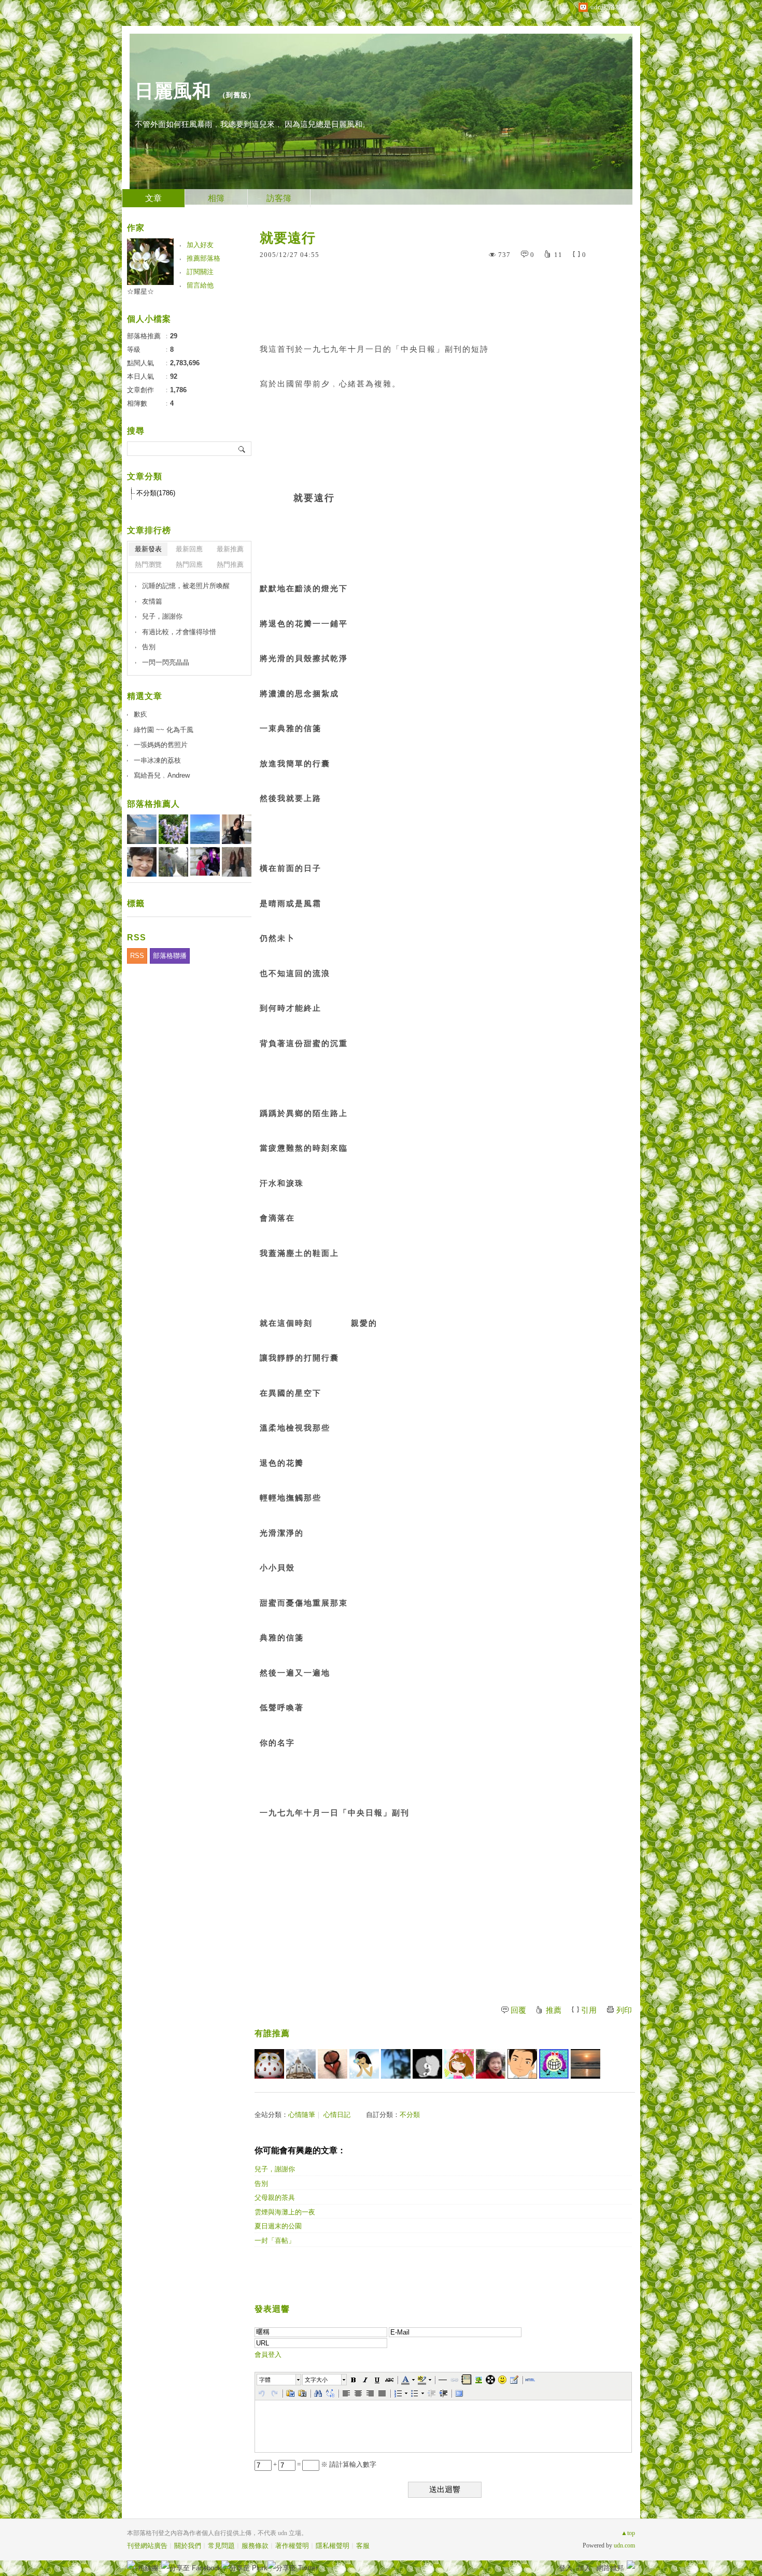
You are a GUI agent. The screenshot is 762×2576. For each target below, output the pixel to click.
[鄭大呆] (522, 2064)
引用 (589, 2010)
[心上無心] (585, 2064)
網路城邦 (610, 2568)
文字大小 (316, 2380)
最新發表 (148, 549)
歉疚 (140, 714)
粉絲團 (148, 2568)
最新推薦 (230, 549)
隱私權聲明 (333, 2546)
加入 (584, 2568)
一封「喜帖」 (275, 2241)
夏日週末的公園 (278, 2226)
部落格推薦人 (153, 804)
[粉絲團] (131, 2565)
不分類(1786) (156, 493)
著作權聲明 (292, 2546)
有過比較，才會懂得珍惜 (179, 632)
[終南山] (269, 2064)
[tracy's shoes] (301, 2064)
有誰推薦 (272, 2033)
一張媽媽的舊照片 (161, 745)
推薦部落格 (203, 258)
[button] (279, 2380)
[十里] (364, 2064)
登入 (566, 2568)
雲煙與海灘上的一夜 (285, 2212)
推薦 (554, 2010)
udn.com (624, 2545)
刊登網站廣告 (147, 2546)
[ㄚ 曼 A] (333, 2064)
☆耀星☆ (140, 291)
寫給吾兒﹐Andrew (162, 775)
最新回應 (189, 549)
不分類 (410, 2115)
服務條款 (255, 2546)
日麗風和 (173, 91)
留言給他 (200, 285)
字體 (265, 2380)
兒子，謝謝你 (275, 2169)
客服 (363, 2546)
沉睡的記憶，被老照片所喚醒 (186, 586)
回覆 (518, 2010)
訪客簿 (279, 198)
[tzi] (396, 2064)
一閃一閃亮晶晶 (166, 662)
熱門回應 (189, 564)
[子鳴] (554, 2064)
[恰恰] (491, 2064)
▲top (628, 2533)
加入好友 (200, 245)
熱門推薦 (230, 564)
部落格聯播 (170, 956)
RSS (137, 956)
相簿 (216, 198)
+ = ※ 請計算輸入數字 (324, 2464)
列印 (624, 2010)
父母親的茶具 (275, 2198)
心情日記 (337, 2115)
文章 (153, 198)
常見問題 (221, 2546)
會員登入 (268, 2355)
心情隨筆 (302, 2115)
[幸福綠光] (459, 2064)
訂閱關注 (200, 272)
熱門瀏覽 (148, 564)
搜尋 (242, 449)
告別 (261, 2184)
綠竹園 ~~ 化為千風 (164, 730)
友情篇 (152, 601)
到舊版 (237, 95)
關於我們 (188, 2546)
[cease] (427, 2064)
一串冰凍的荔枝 (157, 760)
